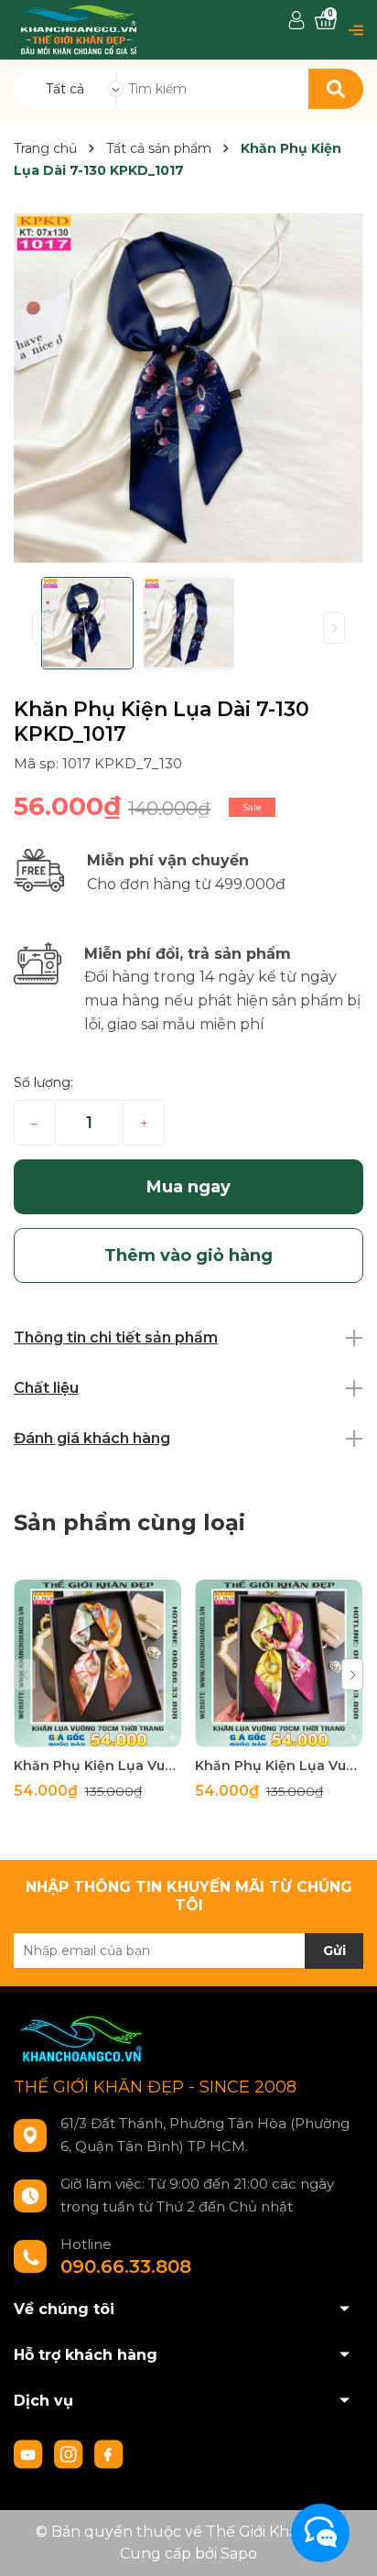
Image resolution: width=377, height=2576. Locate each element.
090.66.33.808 (126, 2266)
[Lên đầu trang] (345, 2544)
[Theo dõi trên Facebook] (109, 2453)
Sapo (239, 2554)
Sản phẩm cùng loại (129, 1522)
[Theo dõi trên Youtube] (30, 2453)
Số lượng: (43, 1082)
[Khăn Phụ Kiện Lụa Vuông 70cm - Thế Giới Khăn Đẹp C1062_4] (97, 1663)
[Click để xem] (188, 388)
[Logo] (79, 29)
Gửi (334, 1951)
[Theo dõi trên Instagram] (70, 2453)
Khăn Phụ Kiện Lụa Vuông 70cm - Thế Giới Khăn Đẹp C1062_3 (279, 1766)
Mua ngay (188, 1187)
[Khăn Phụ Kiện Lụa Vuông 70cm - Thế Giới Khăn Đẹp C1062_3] (279, 1663)
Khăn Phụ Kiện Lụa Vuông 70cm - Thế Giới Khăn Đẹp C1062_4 (97, 1766)
